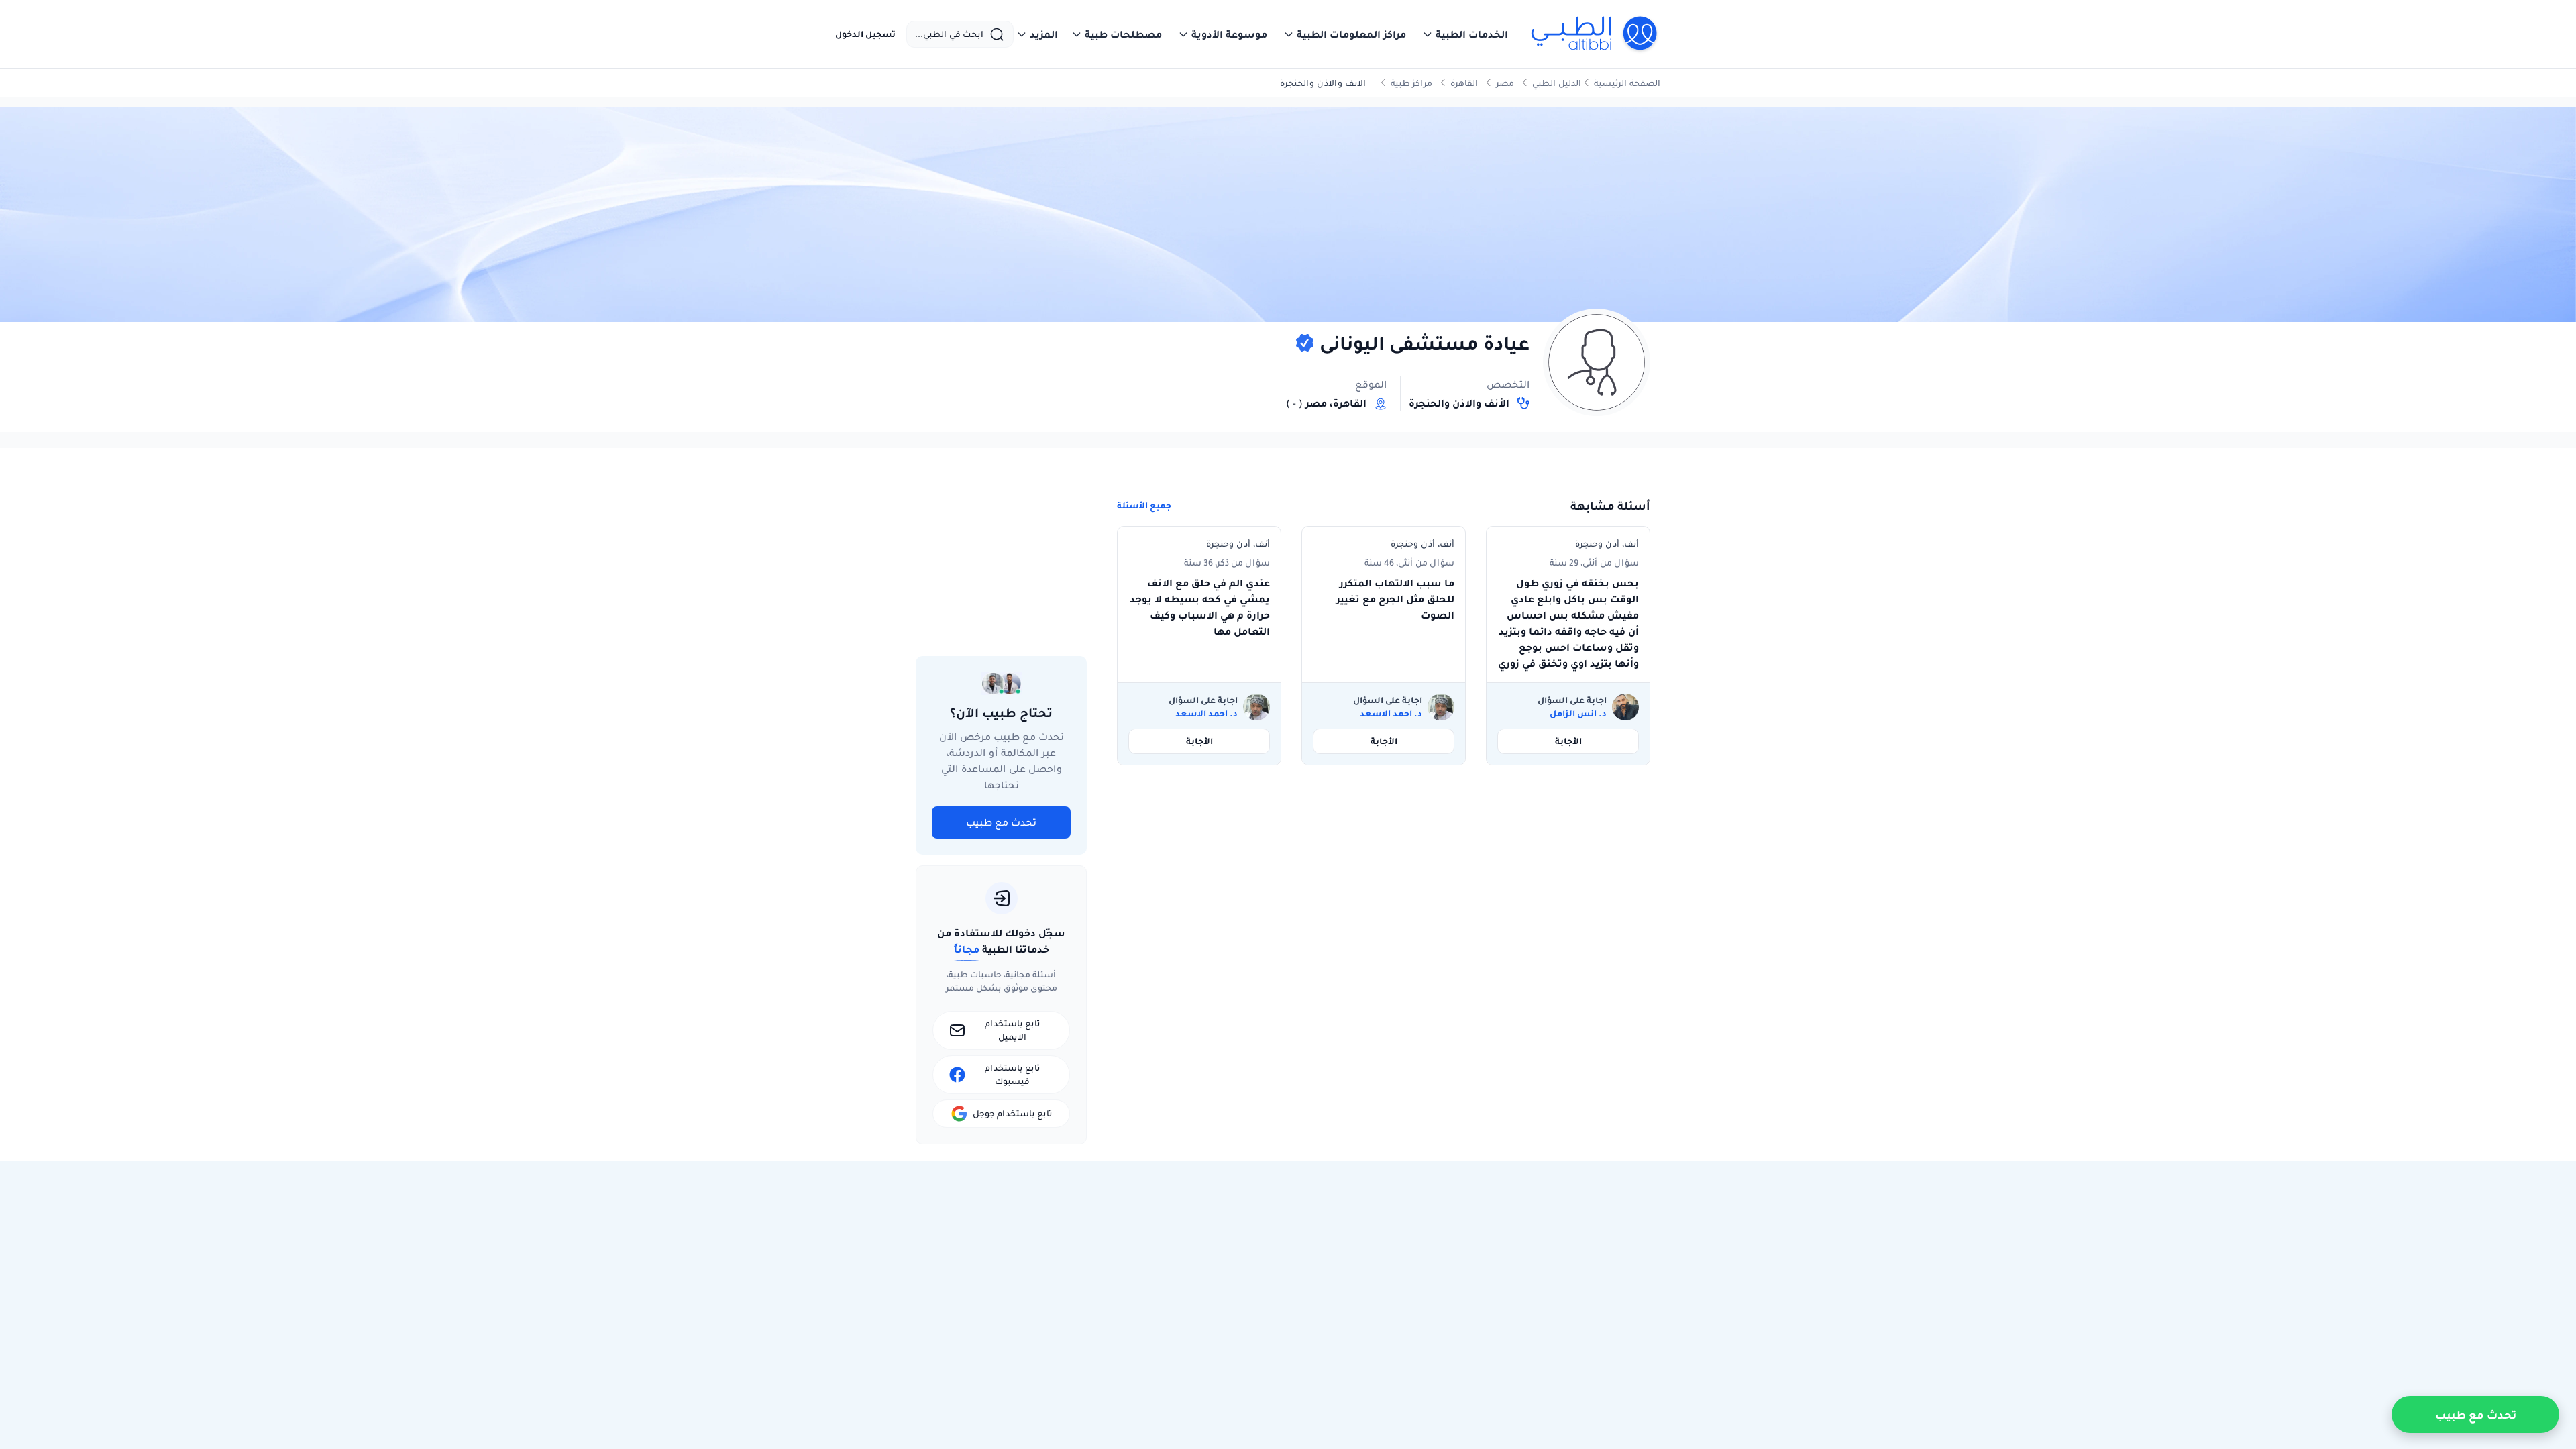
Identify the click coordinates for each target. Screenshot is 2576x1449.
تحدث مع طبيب (1001, 822)
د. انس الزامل (1578, 714)
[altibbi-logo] (1595, 34)
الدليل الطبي (1557, 83)
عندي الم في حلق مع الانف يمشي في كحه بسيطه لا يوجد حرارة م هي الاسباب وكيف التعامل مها (1200, 607)
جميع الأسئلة (1144, 506)
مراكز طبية (1411, 83)
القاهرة (1464, 83)
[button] (1465, 34)
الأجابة (1568, 741)
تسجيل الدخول (865, 34)
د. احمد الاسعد (1391, 714)
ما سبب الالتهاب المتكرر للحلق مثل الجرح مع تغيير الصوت (1395, 599)
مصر (1505, 83)
